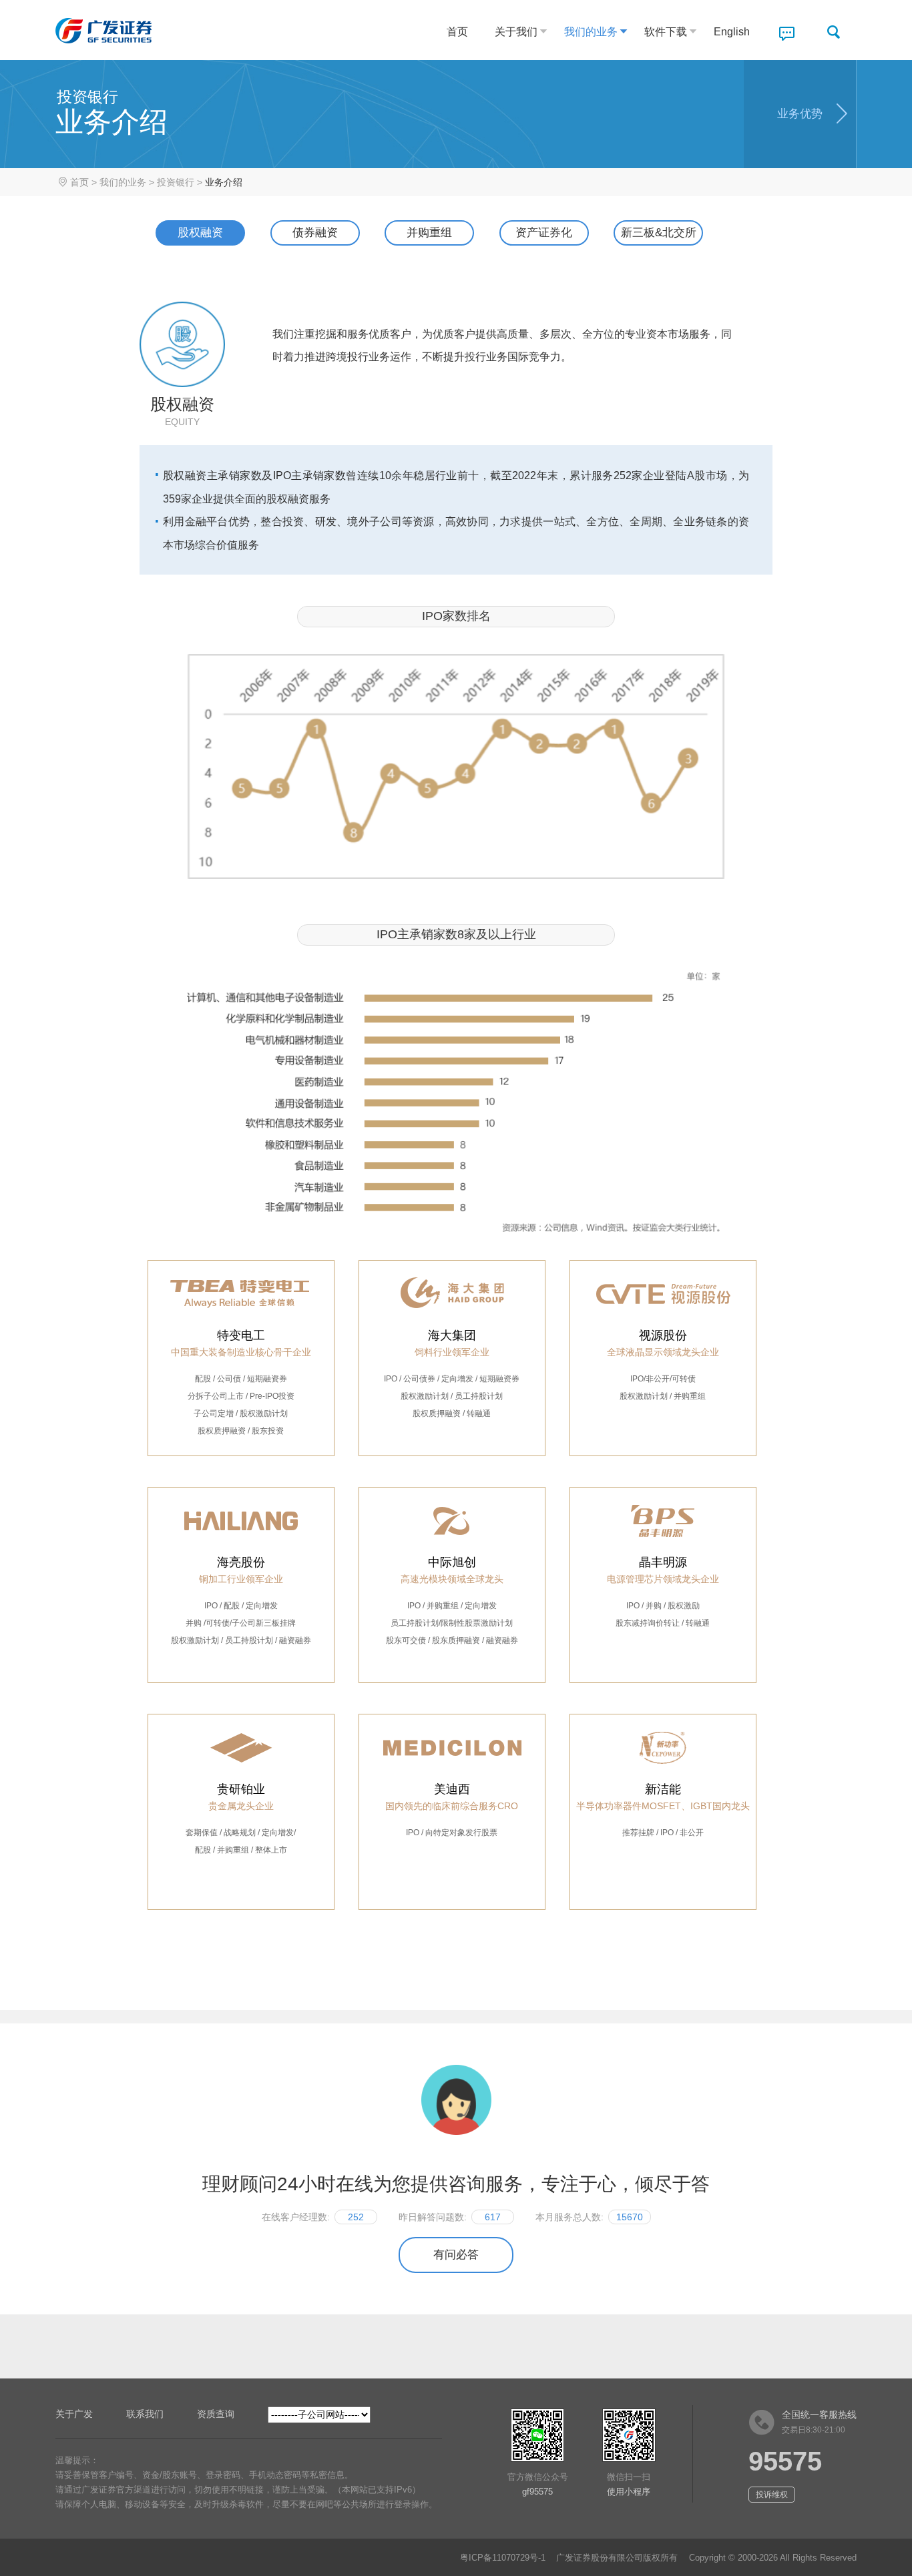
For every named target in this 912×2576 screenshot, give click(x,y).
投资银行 (176, 182)
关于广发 (74, 2414)
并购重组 (429, 233)
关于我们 (516, 32)
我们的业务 (591, 32)
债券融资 (315, 233)
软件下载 (666, 32)
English (732, 32)
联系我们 (145, 2414)
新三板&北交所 (659, 233)
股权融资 (200, 233)
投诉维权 (772, 2495)
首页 (457, 32)
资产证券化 (544, 233)
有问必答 (456, 2255)
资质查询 (216, 2414)
